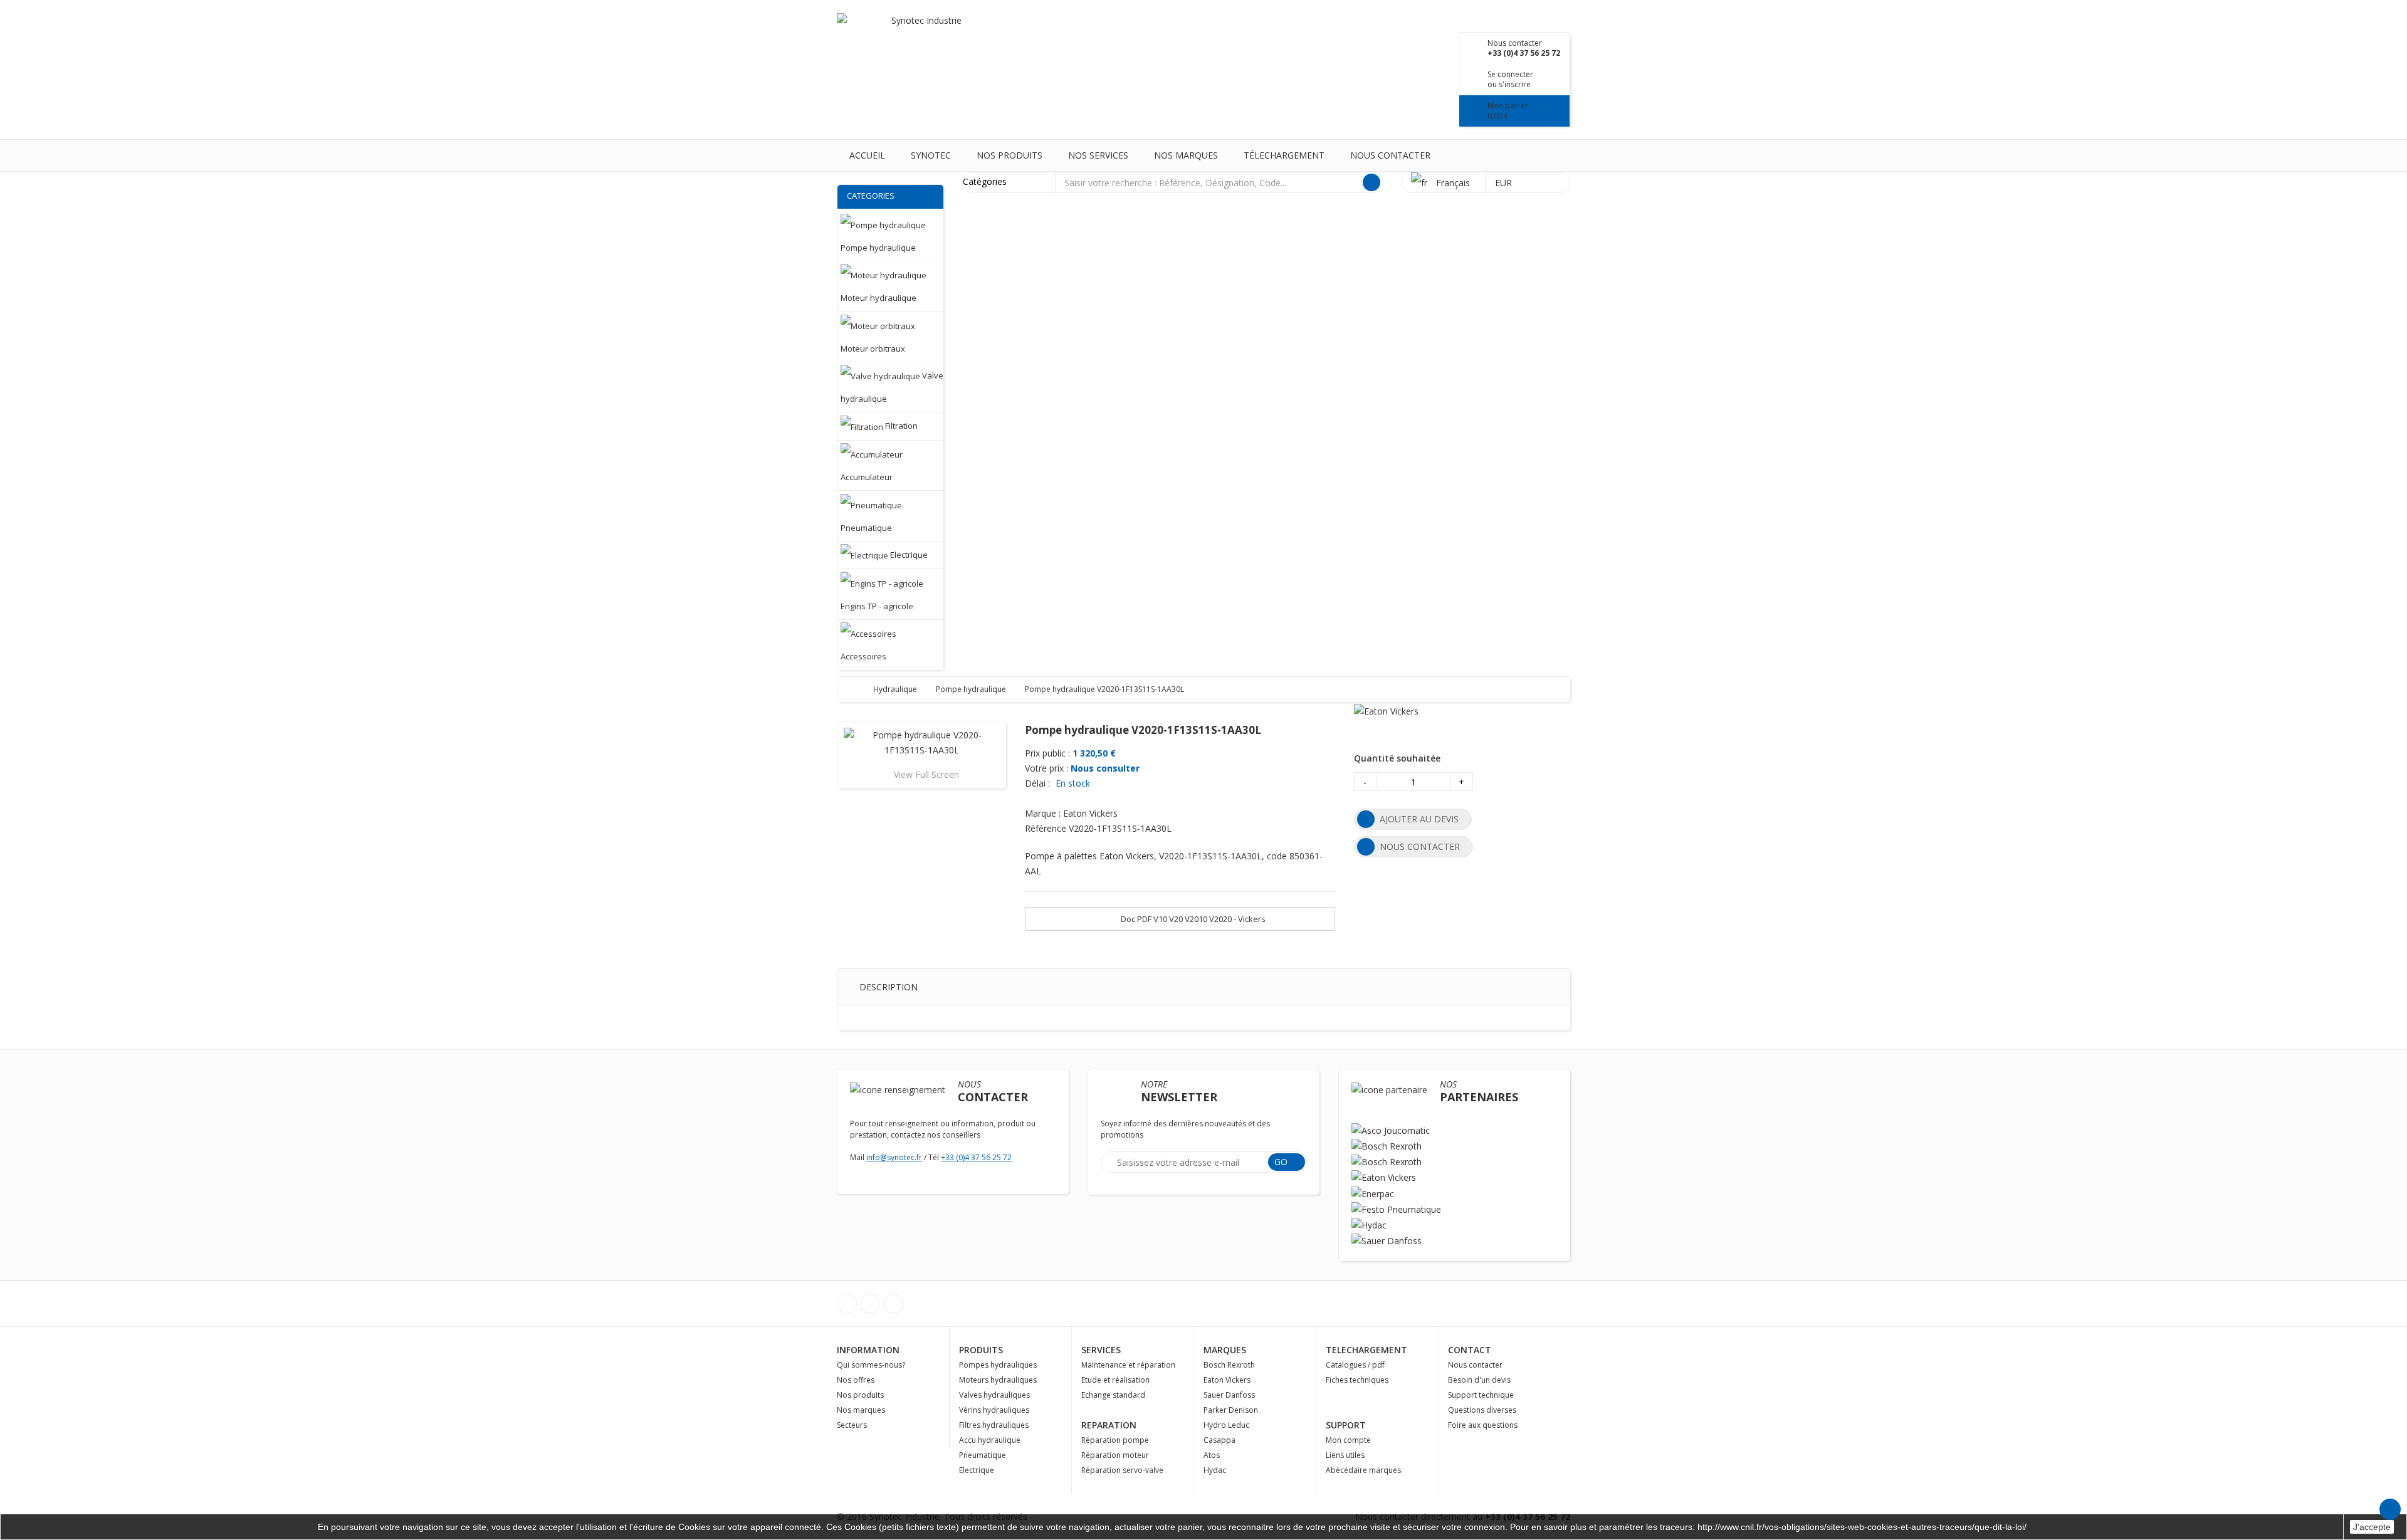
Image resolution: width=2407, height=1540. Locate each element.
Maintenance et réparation (1128, 1365)
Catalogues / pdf (1355, 1365)
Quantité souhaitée (1397, 758)
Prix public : (1047, 753)
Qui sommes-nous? (871, 1365)
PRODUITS (981, 1350)
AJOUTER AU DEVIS (1419, 819)
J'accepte (2372, 1527)
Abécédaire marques (1363, 1470)
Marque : (1043, 813)
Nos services (1098, 155)
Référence (1046, 828)
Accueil (867, 155)
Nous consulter (1105, 768)
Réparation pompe (1115, 1440)
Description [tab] (889, 987)
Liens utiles (1345, 1455)
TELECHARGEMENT (1366, 1350)
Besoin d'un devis (1479, 1380)
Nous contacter (1390, 155)
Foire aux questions (1483, 1425)
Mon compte (1348, 1440)
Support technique (1481, 1395)
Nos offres (856, 1380)
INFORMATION (868, 1350)
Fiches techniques (1357, 1380)
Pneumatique (983, 1455)
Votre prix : (1046, 768)
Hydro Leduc (1226, 1425)
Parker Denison (1231, 1410)
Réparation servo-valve (1122, 1470)
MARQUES (1225, 1350)
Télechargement (1284, 155)
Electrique (977, 1470)
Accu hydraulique (990, 1440)
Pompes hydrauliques (998, 1365)
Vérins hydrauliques (994, 1410)
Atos (1212, 1455)
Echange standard (1113, 1395)
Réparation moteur (1115, 1455)
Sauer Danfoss (1229, 1395)
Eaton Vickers (1227, 1380)
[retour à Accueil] (859, 689)
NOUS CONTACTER (1420, 846)
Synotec (931, 155)
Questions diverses (1482, 1410)
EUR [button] (1505, 183)
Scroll (2390, 1509)
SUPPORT (1346, 1425)
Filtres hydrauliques (994, 1425)
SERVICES (1101, 1350)
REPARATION (1109, 1425)
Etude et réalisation (1115, 1380)
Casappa (1219, 1440)
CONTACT (1470, 1350)
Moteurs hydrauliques (998, 1380)
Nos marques (1186, 155)
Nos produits (1009, 155)
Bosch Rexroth (1229, 1365)
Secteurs (852, 1425)
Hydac (1215, 1470)
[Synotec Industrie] (921, 37)
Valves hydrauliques (994, 1395)
